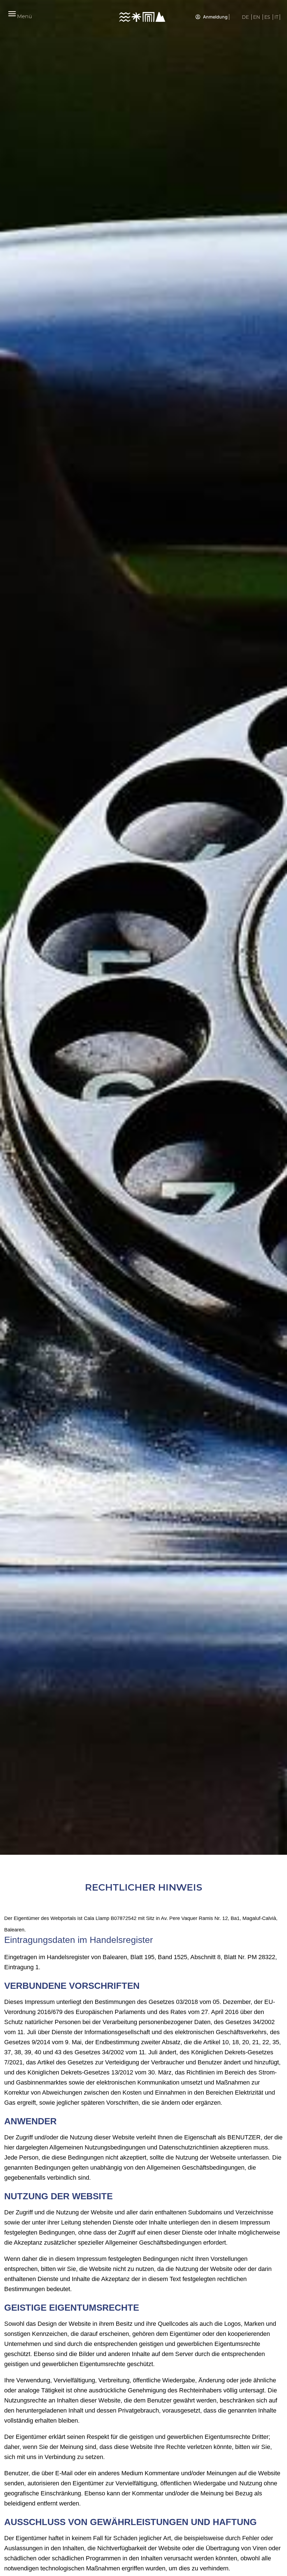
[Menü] (12, 14)
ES (268, 17)
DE (246, 17)
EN (257, 17)
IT (276, 17)
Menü (25, 17)
